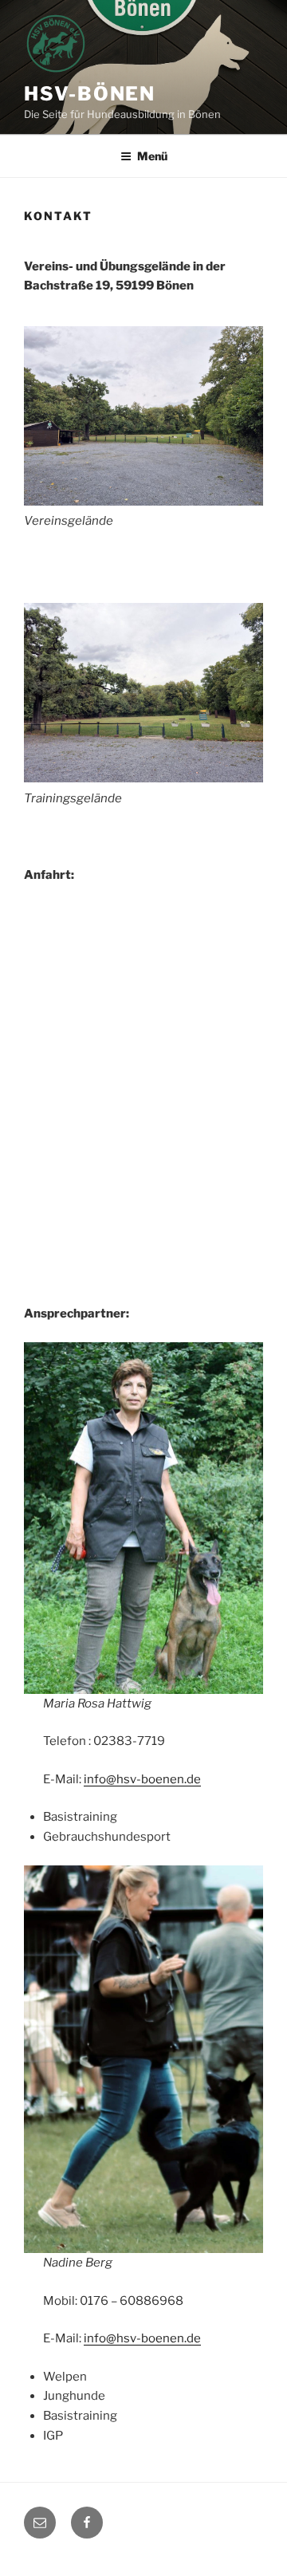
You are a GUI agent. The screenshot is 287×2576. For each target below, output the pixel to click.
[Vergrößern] (242, 347)
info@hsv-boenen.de (142, 1779)
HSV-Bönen (90, 94)
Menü (152, 156)
